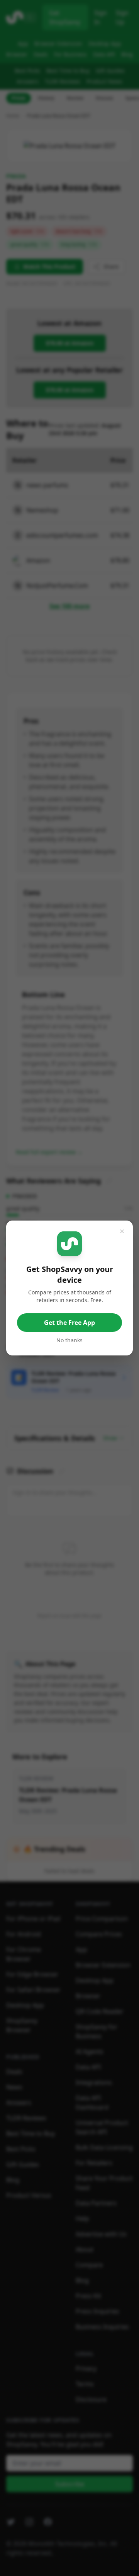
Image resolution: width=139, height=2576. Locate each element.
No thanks (69, 1340)
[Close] (122, 1231)
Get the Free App (69, 1323)
